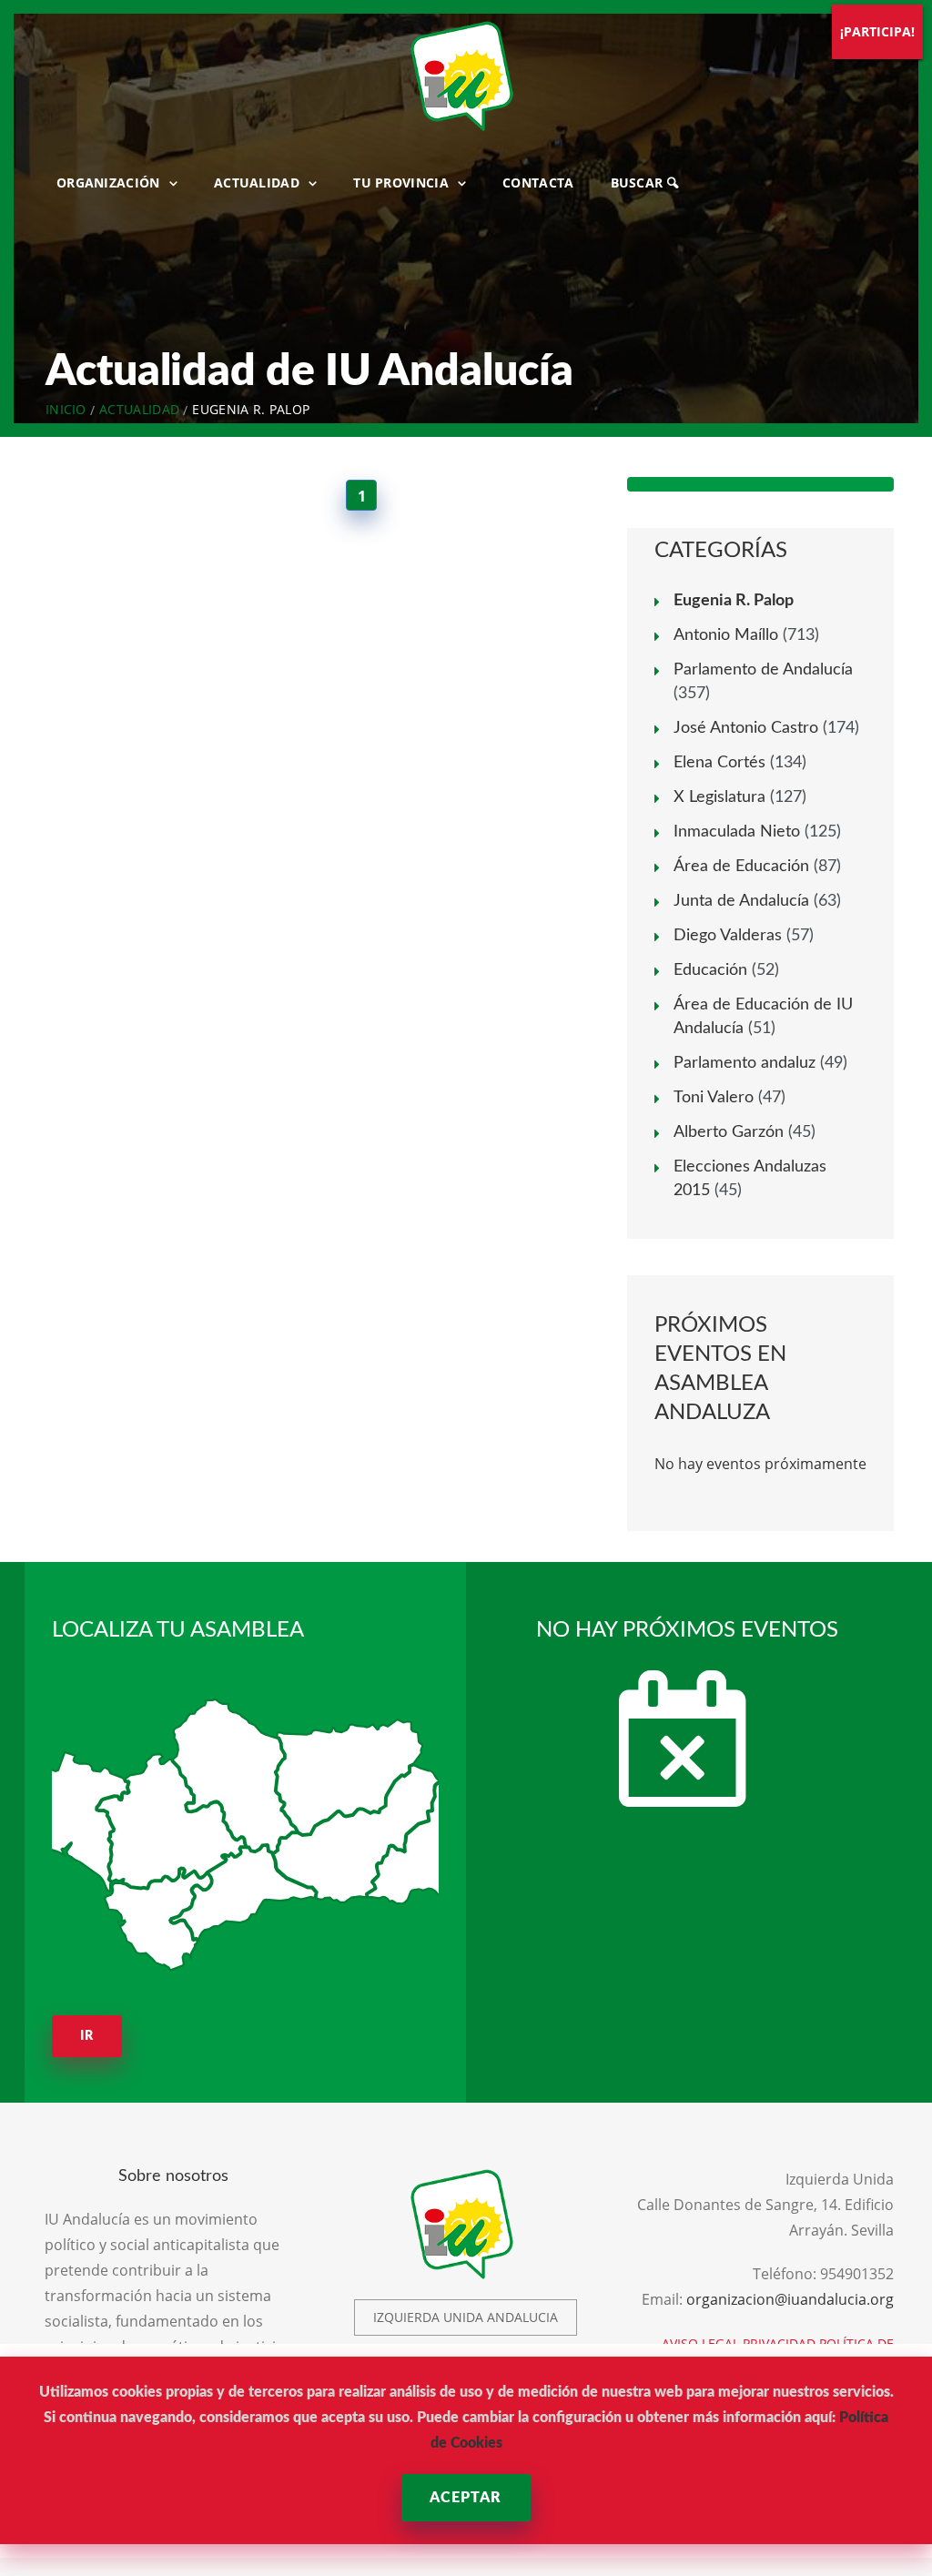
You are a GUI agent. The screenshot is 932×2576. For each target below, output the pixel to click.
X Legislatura (719, 797)
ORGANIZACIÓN (108, 183)
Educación (710, 970)
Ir (87, 2036)
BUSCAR (639, 183)
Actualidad (139, 409)
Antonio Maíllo (726, 635)
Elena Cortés (719, 763)
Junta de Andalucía (741, 901)
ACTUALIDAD (257, 183)
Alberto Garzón (729, 1132)
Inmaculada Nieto (737, 832)
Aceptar (466, 2498)
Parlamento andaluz (745, 1063)
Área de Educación (741, 867)
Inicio (66, 409)
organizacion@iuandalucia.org (790, 2299)
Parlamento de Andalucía (763, 670)
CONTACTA (538, 183)
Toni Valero (714, 1098)
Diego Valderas (728, 936)
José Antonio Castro (746, 728)
